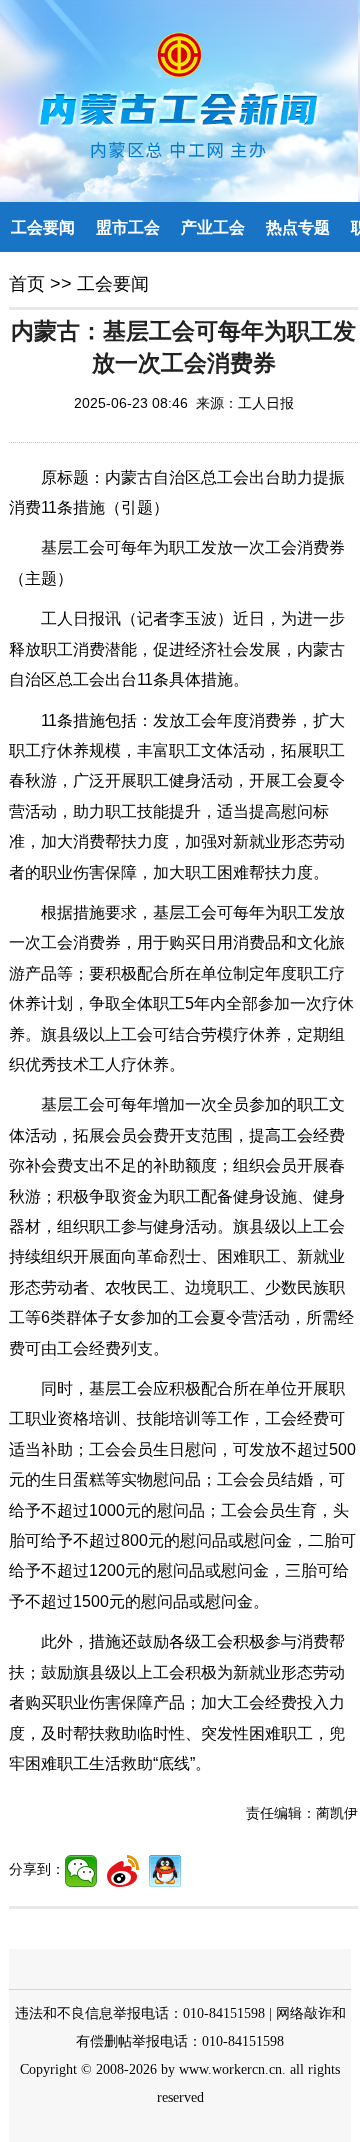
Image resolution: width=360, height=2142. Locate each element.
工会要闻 (43, 227)
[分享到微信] (81, 1871)
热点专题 (298, 227)
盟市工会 (128, 227)
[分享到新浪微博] (123, 1871)
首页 (27, 284)
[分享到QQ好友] (165, 1871)
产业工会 (213, 227)
